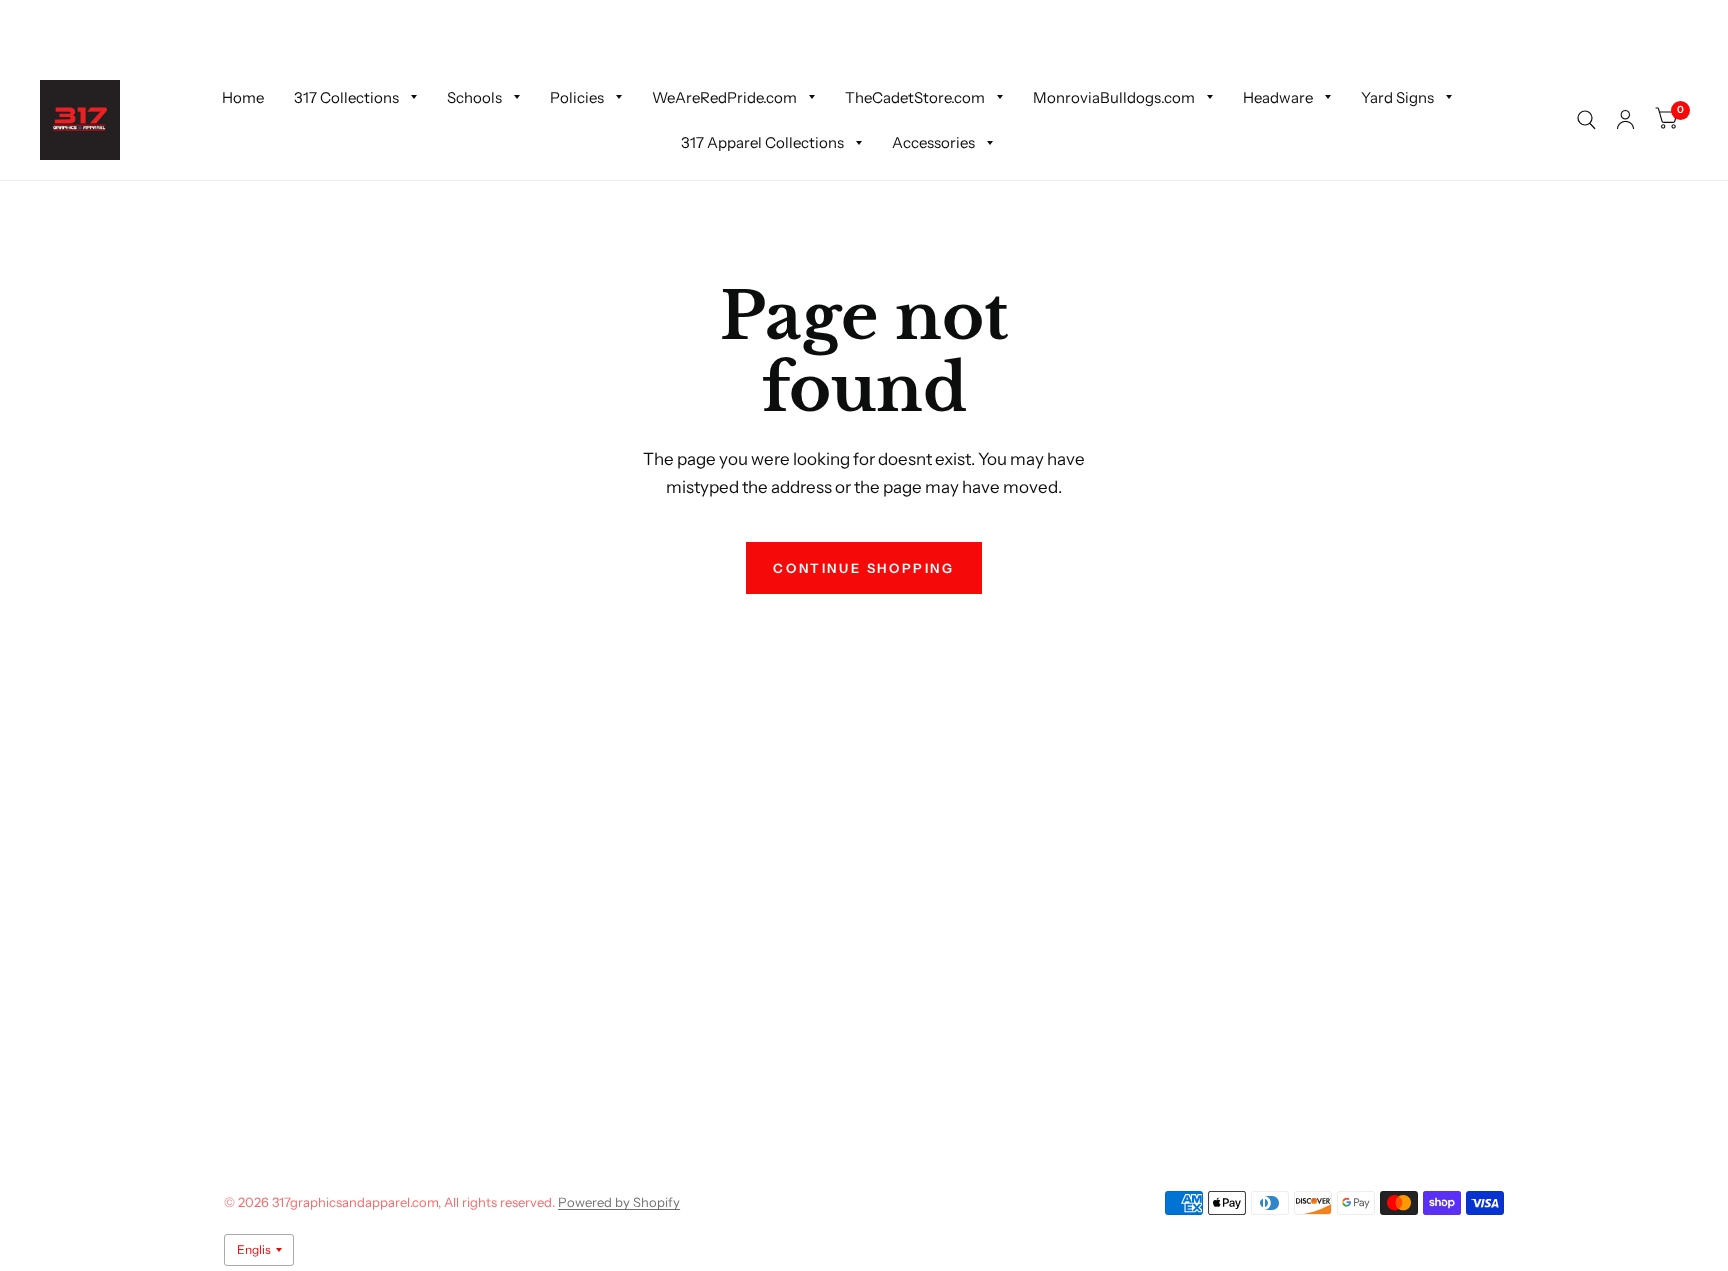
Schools (474, 96)
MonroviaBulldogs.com (1114, 96)
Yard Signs (1397, 96)
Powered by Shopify (619, 1202)
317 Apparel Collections (762, 142)
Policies (577, 96)
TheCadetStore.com (915, 96)
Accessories (933, 142)
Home (243, 96)
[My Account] (1625, 120)
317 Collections (346, 96)
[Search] (1586, 120)
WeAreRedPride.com (724, 96)
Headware (1278, 96)
